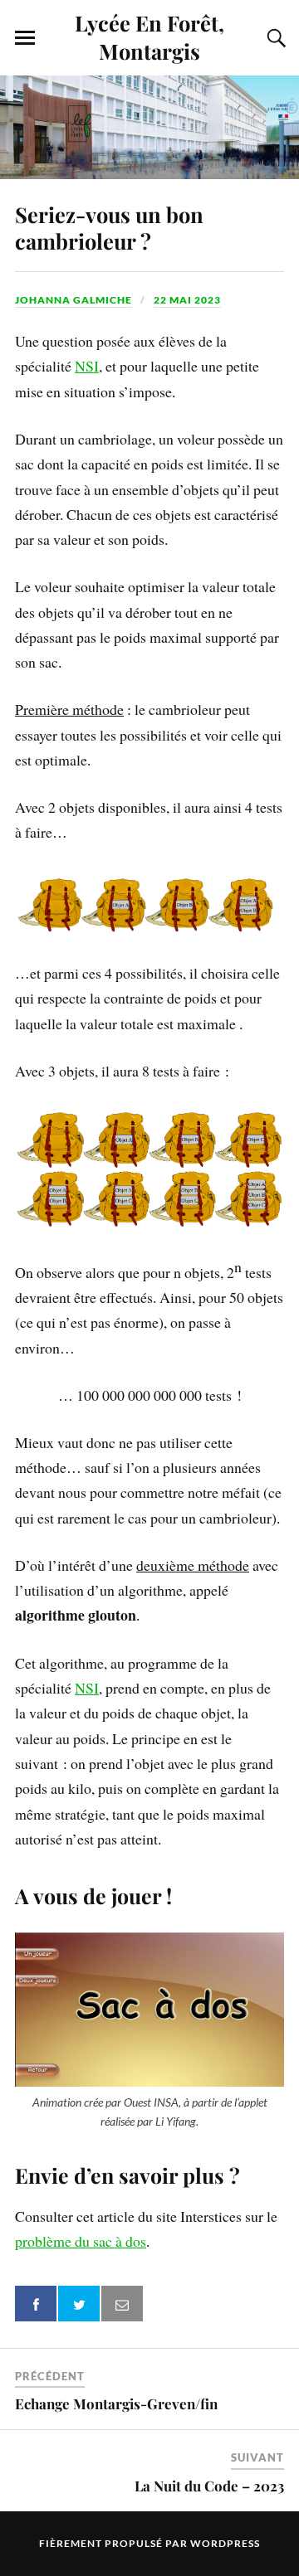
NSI (87, 366)
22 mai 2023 (187, 300)
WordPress (225, 2543)
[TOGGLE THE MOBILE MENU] (25, 38)
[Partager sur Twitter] (79, 2304)
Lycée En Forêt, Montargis (149, 36)
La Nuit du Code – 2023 (209, 2486)
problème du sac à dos (81, 2241)
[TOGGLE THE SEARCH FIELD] (274, 38)
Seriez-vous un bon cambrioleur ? (109, 227)
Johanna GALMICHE (74, 300)
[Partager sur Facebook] (36, 2304)
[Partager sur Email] (122, 2304)
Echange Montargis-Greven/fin (116, 2403)
